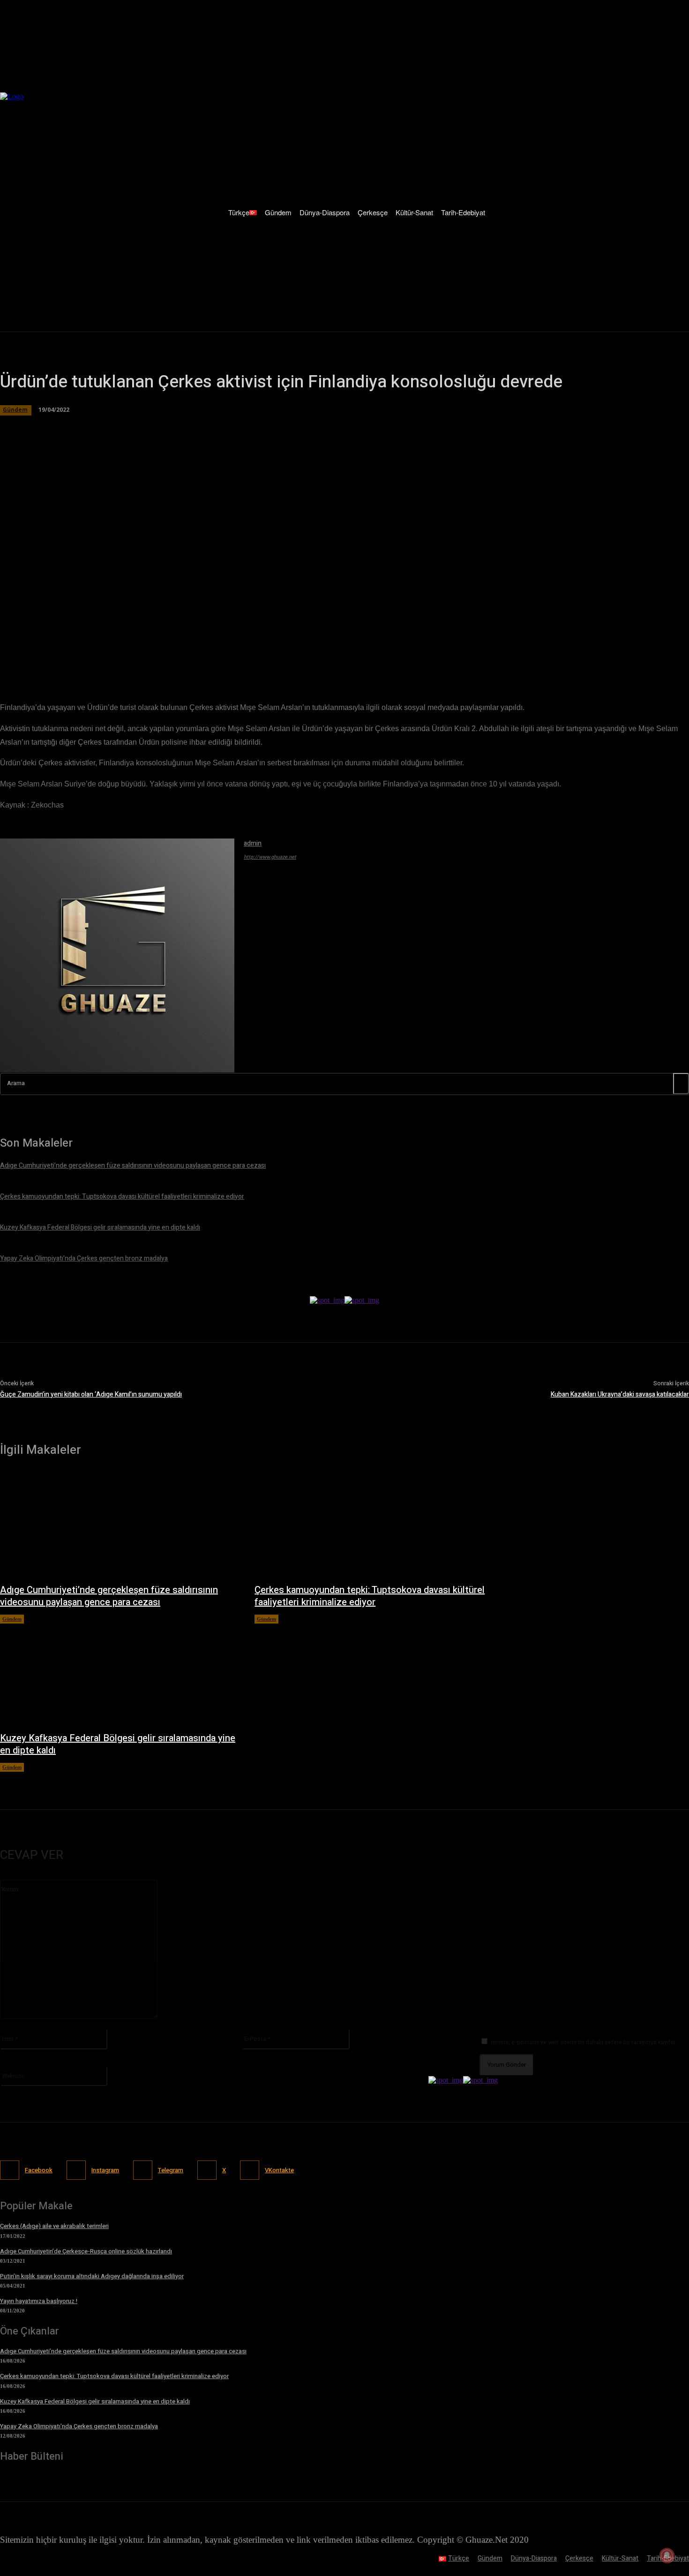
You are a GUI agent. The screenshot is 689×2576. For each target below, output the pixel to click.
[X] (130, 656)
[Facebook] (97, 656)
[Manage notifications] (667, 2555)
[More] (264, 656)
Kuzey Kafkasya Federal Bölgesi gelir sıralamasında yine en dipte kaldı (118, 1744)
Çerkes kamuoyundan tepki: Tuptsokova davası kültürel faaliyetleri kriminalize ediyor (370, 1596)
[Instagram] (76, 2170)
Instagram (105, 2170)
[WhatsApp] (164, 656)
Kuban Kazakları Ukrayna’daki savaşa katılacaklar (620, 1394)
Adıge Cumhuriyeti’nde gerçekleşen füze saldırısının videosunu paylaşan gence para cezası (109, 1596)
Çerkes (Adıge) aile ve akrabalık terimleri (54, 2226)
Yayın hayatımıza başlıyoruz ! (39, 2301)
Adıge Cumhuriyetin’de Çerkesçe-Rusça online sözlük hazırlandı (86, 2251)
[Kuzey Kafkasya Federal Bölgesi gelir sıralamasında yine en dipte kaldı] (118, 1673)
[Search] (681, 1084)
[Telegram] (198, 656)
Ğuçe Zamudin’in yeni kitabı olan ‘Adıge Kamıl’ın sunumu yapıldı (91, 1394)
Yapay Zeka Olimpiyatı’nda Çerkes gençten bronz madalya (79, 2426)
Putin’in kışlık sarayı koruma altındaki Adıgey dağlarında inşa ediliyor (92, 2276)
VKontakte (279, 2170)
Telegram (171, 2170)
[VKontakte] (250, 2170)
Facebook (39, 2170)
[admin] (117, 956)
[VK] (231, 656)
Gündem (12, 1619)
